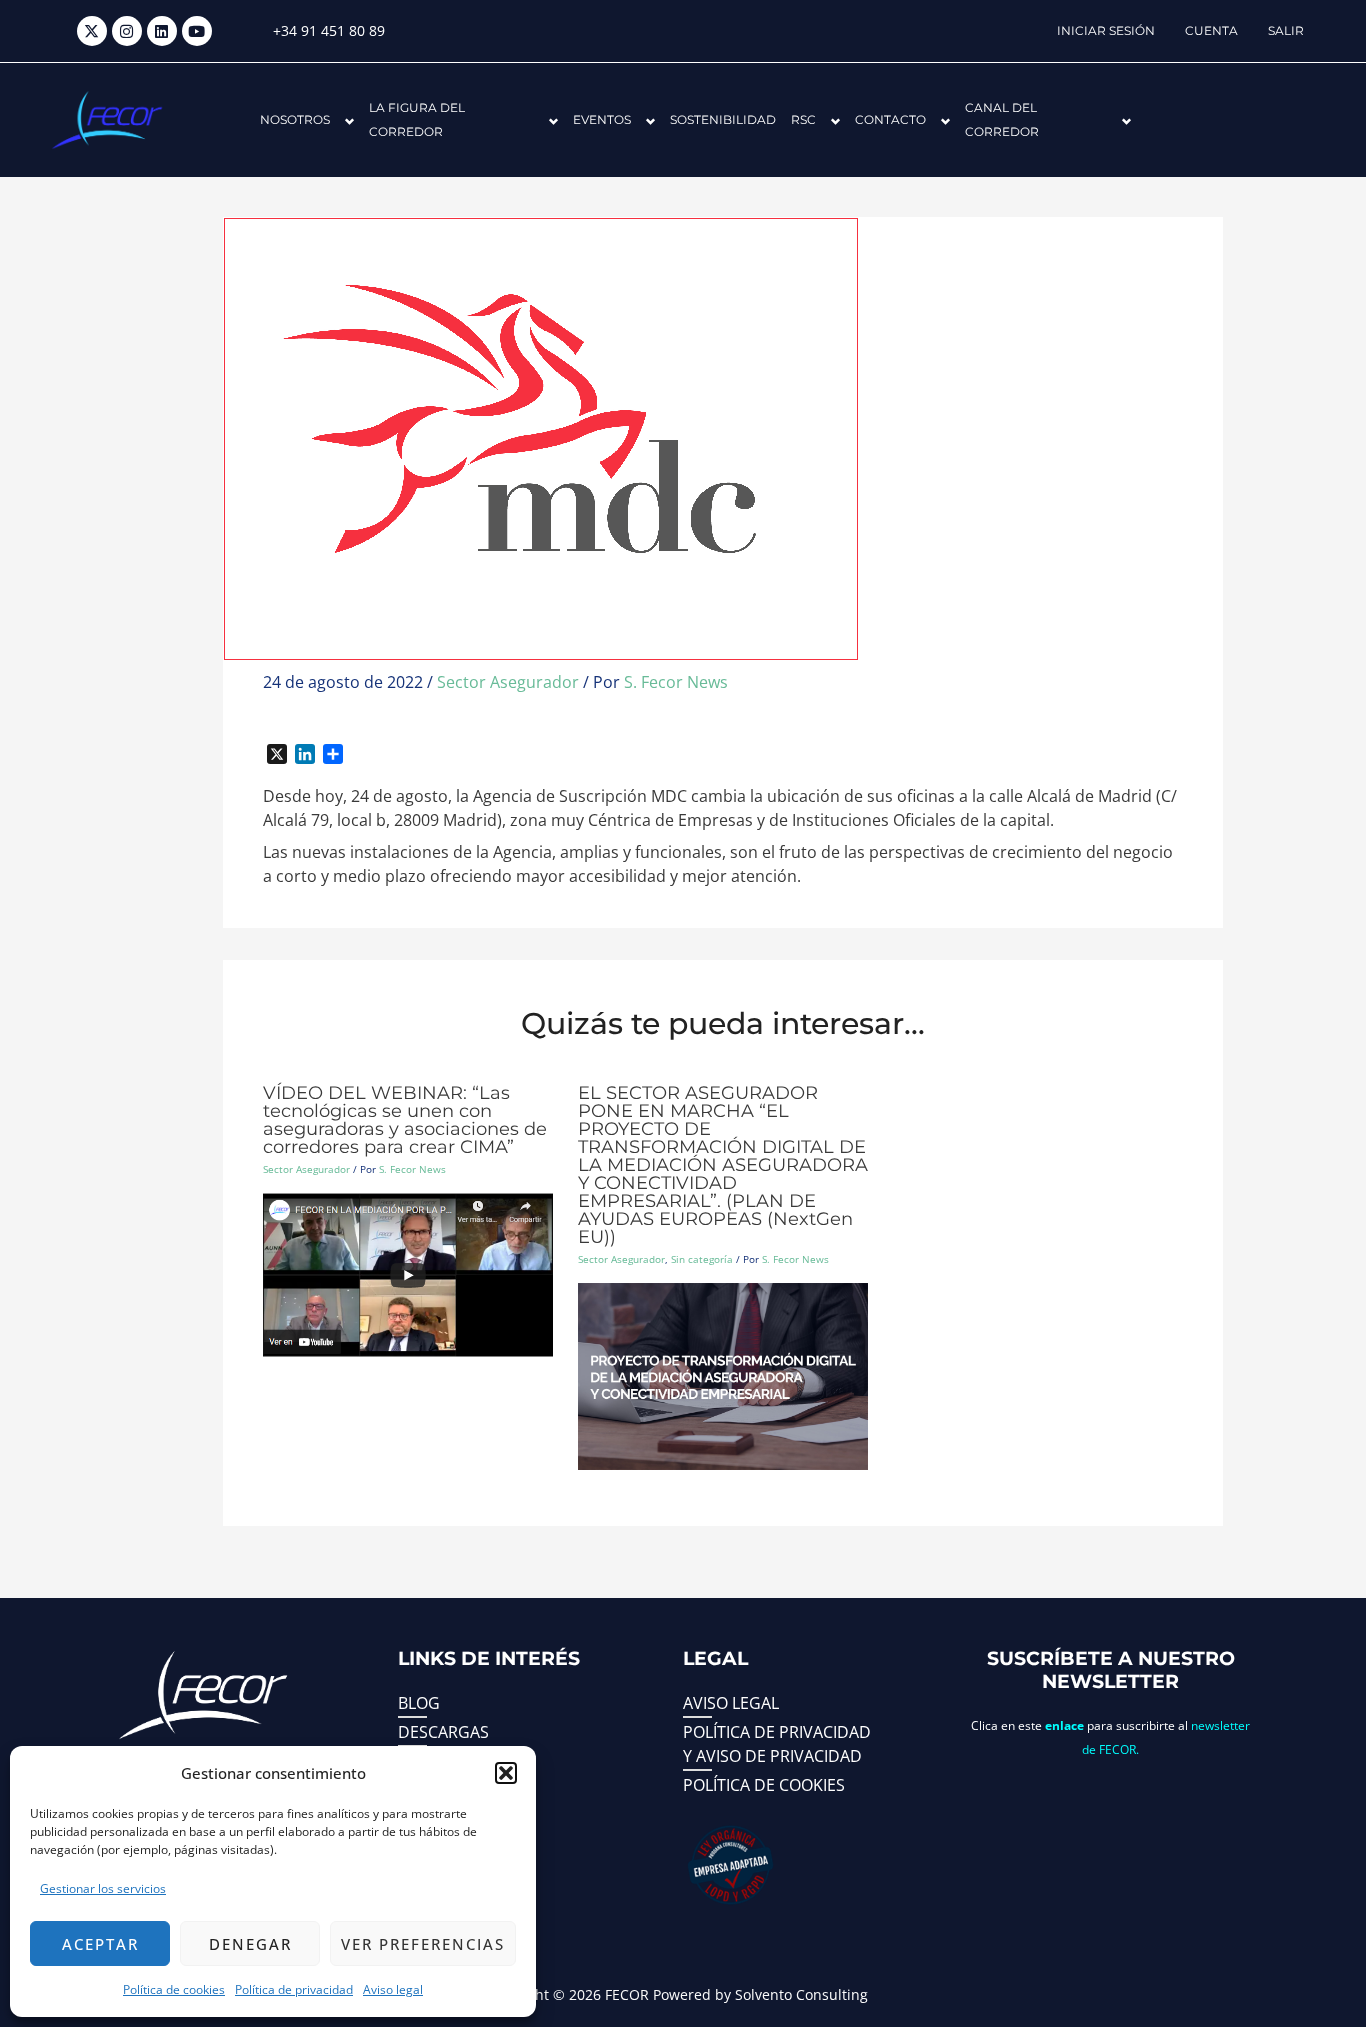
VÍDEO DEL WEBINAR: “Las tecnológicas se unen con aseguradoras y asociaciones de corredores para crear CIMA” (405, 1120)
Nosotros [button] (295, 119)
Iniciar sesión (1106, 30)
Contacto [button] (890, 119)
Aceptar (100, 1944)
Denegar (250, 1944)
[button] (506, 1773)
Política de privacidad (294, 1989)
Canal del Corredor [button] (1002, 119)
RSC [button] (803, 119)
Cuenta (1211, 30)
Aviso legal (393, 1989)
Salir (1286, 30)
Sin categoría (702, 1259)
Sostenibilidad (723, 119)
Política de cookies (174, 1989)
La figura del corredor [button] (417, 119)
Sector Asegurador (508, 682)
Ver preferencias (423, 1944)
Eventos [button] (602, 119)
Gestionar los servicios (103, 1888)
